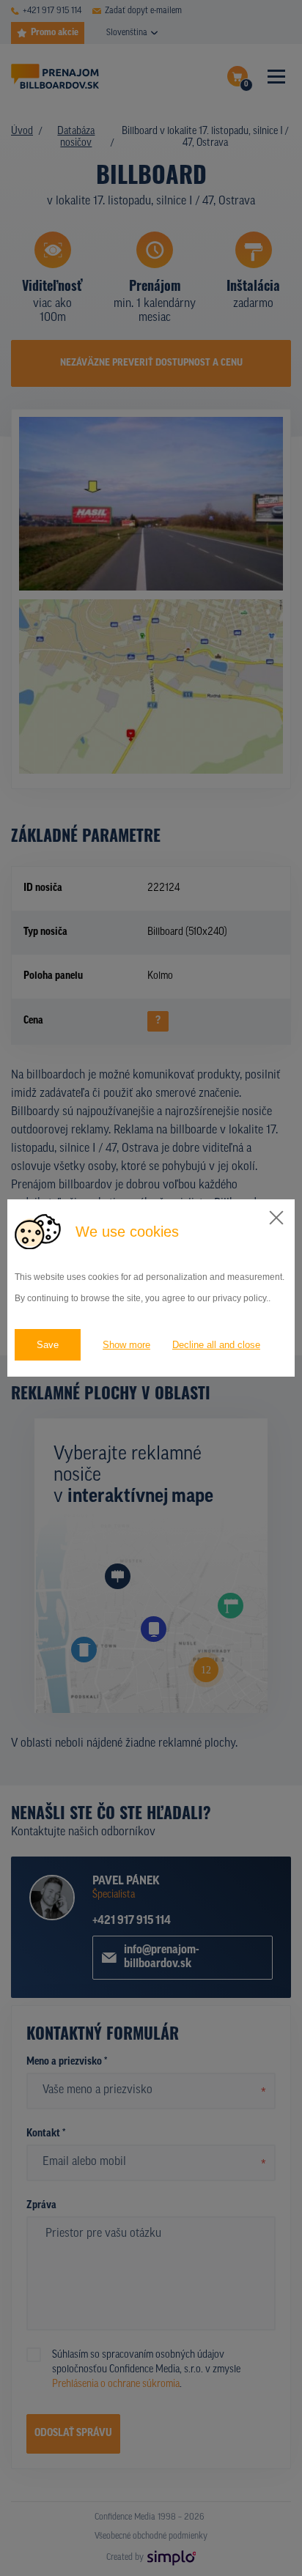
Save (48, 1345)
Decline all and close (216, 1345)
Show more (126, 1345)
